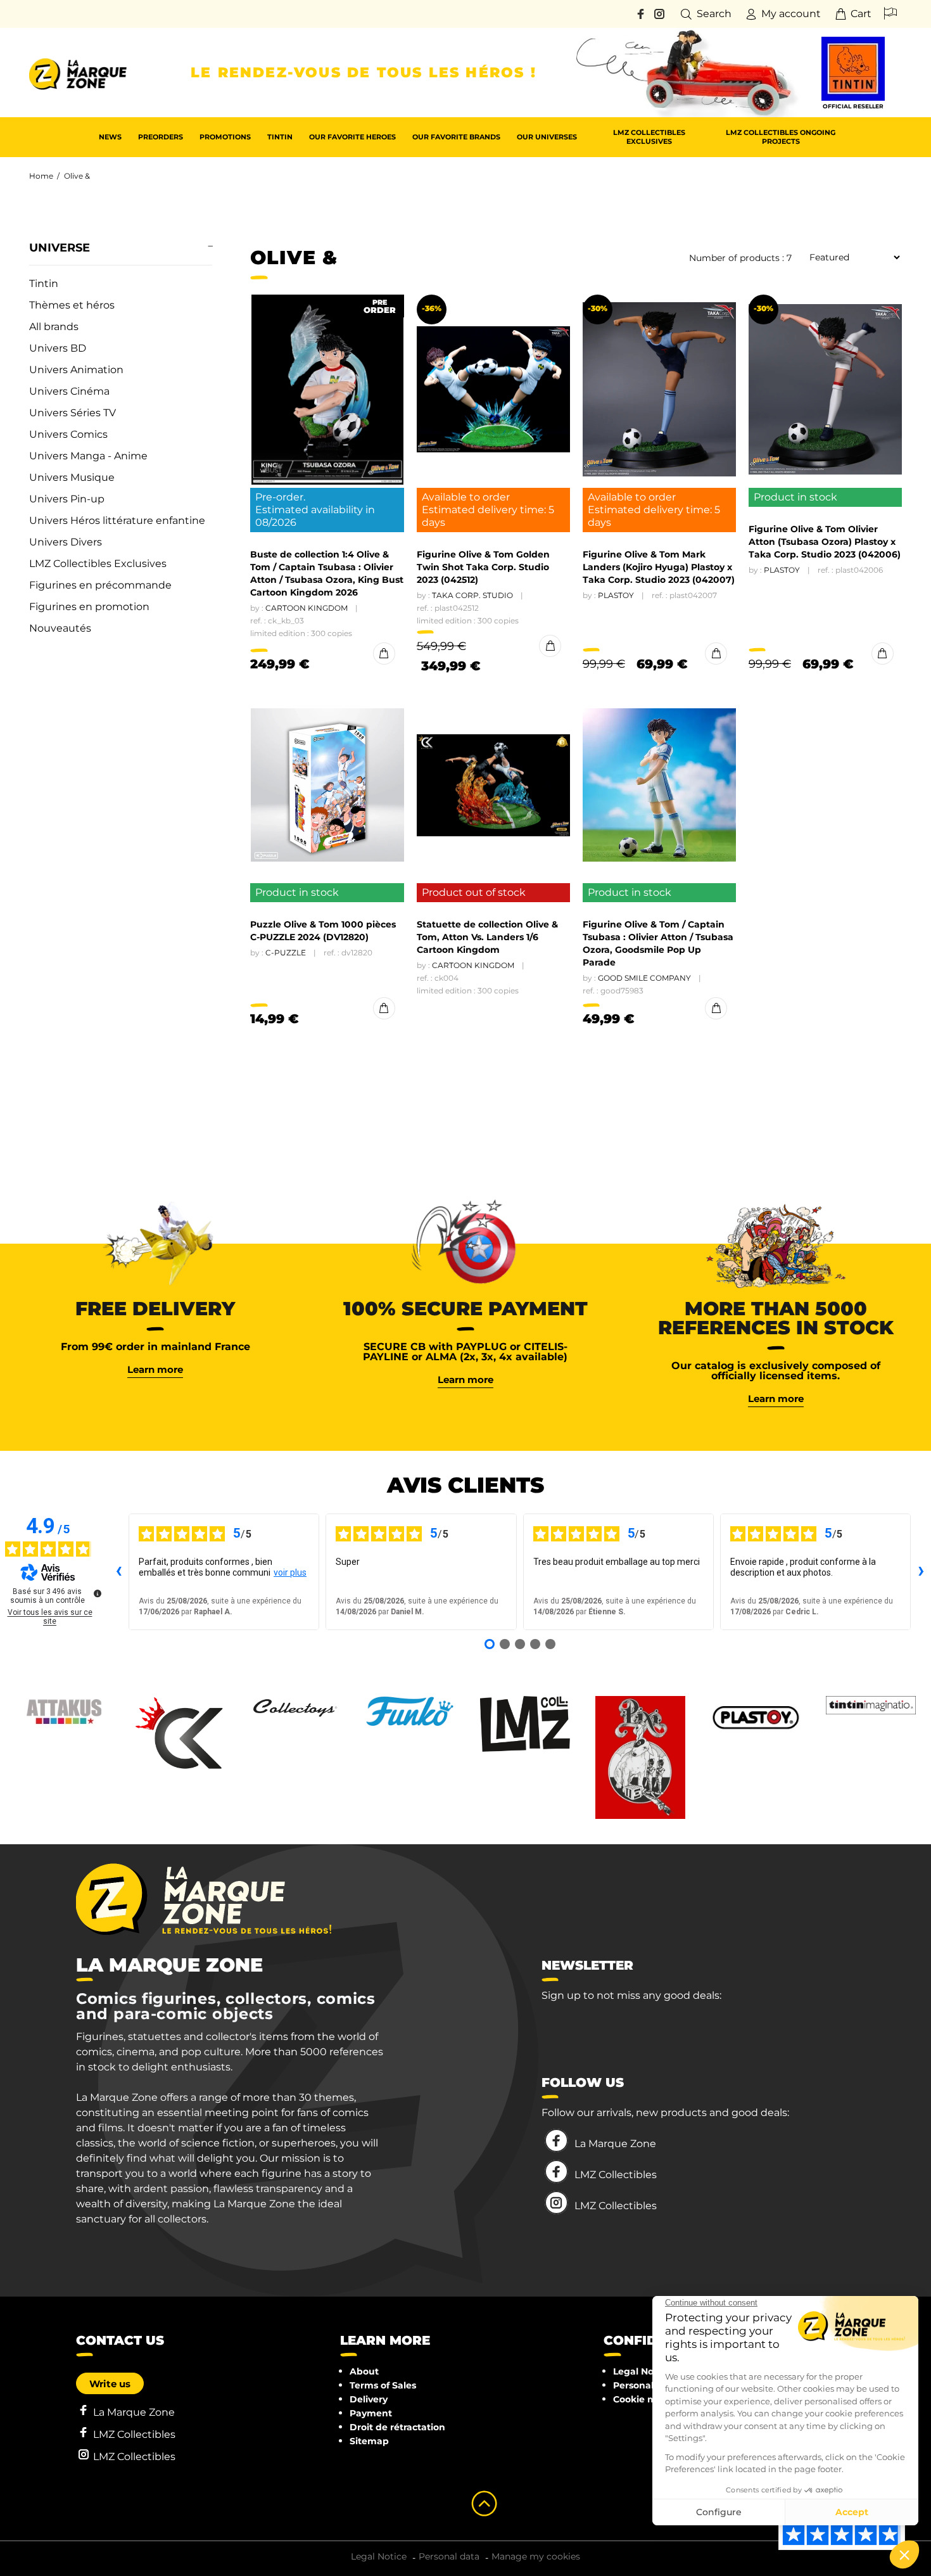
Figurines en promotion (89, 607)
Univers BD (58, 348)
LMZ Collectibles (616, 2175)
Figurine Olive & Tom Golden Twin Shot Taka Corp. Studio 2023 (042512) (483, 567)
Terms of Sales (383, 2385)
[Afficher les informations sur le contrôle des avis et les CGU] (98, 1593)
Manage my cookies (536, 2556)
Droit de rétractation (397, 2427)
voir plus (290, 1572)
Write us (110, 2384)
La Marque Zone (615, 2144)
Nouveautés (60, 628)
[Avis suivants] (921, 1572)
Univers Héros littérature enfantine (117, 520)
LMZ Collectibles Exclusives (98, 564)
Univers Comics (68, 434)
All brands (54, 327)
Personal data (645, 2385)
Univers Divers (66, 542)
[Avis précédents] (118, 1572)
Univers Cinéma (69, 391)
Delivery (369, 2399)
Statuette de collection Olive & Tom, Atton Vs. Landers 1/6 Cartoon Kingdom (487, 937)
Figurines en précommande (100, 585)
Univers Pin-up (67, 499)
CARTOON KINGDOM (307, 608)
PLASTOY (616, 595)
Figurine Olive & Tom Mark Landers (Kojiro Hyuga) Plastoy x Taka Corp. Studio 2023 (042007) (659, 567)
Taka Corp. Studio (472, 595)
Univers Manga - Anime (88, 456)
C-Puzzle (286, 953)
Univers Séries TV (73, 413)
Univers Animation (76, 370)
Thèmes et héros (72, 305)
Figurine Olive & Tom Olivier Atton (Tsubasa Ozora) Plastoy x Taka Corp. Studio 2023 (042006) (825, 542)
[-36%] (493, 390)
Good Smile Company (644, 978)
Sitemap (369, 2441)
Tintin (44, 284)
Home (41, 176)
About (364, 2371)
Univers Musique (72, 477)
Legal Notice (642, 2371)
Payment (371, 2413)
